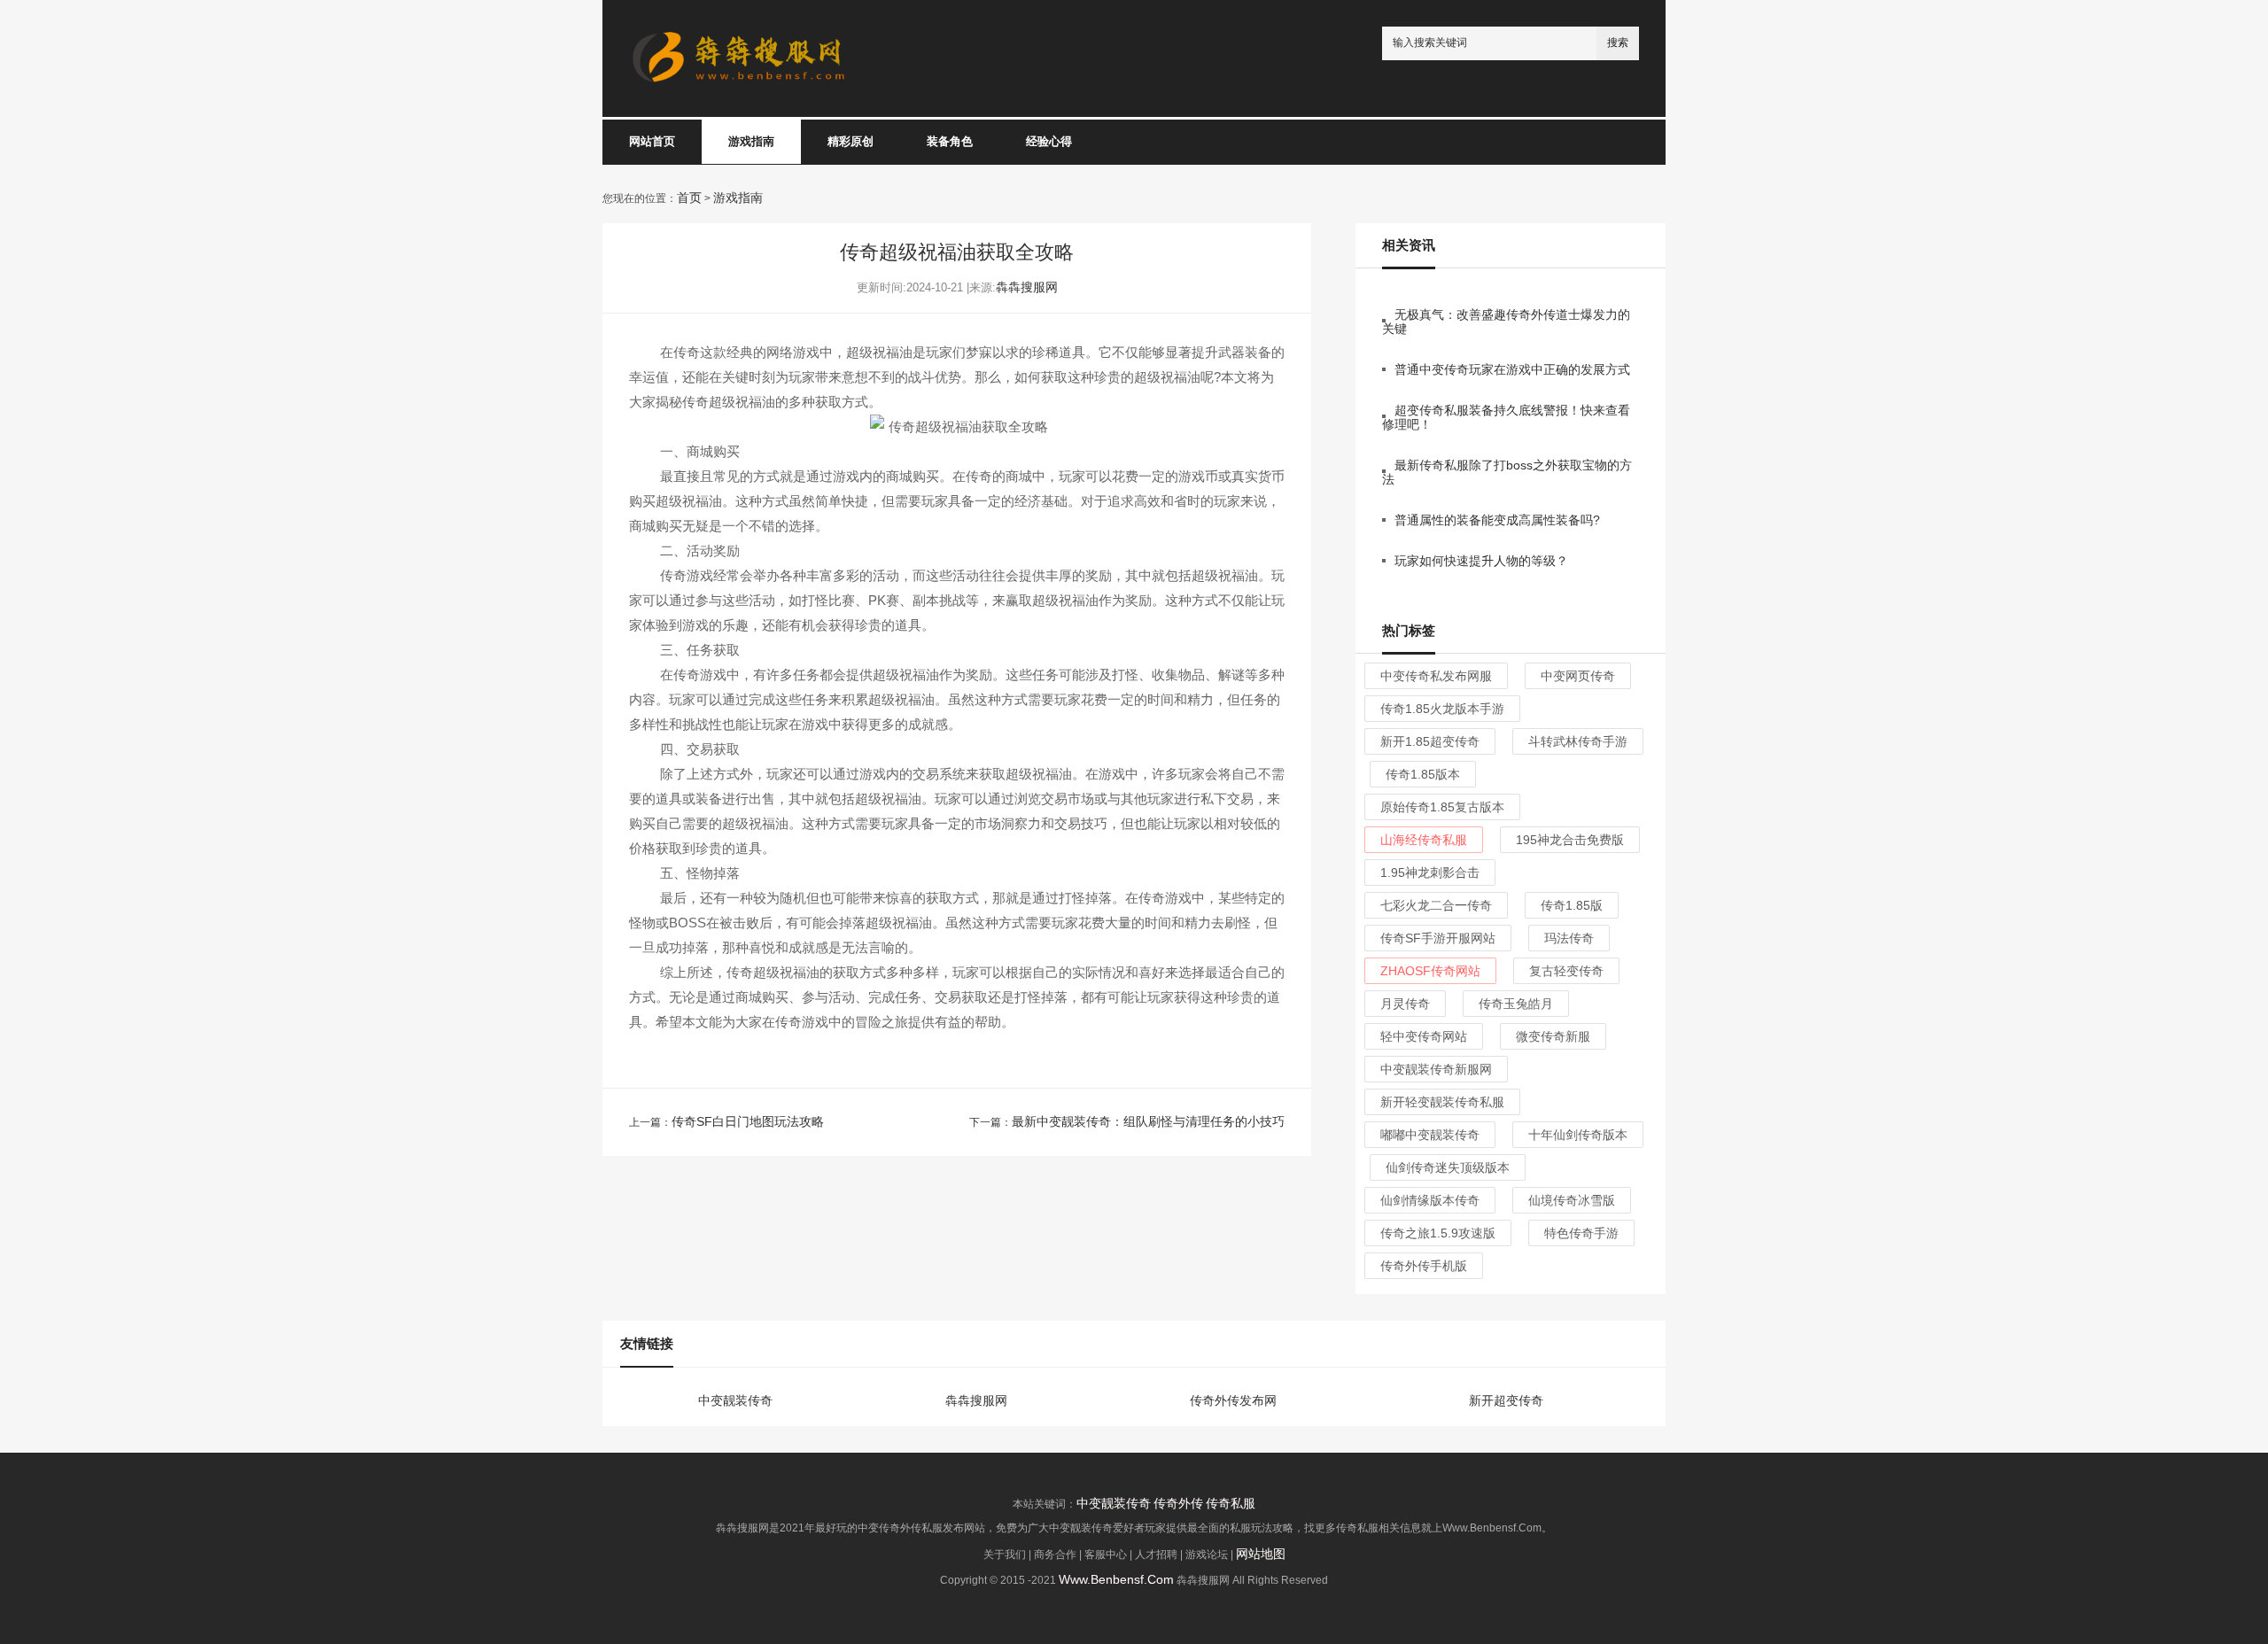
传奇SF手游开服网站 (1438, 938)
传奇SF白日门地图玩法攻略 (748, 1121)
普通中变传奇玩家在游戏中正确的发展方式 (1512, 369)
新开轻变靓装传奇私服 (1442, 1102)
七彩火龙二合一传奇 (1436, 905)
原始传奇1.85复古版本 (1442, 807)
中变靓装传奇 (735, 1401)
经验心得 (1049, 141)
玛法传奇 (1569, 938)
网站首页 (652, 141)
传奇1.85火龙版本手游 (1442, 709)
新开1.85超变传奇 (1430, 741)
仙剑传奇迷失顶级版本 (1448, 1167)
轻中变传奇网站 (1424, 1036)
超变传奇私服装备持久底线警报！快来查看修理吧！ (1506, 417)
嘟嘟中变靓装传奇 (1430, 1135)
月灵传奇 (1405, 1004)
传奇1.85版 (1572, 905)
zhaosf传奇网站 (1430, 971)
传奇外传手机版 (1424, 1266)
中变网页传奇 (1578, 676)
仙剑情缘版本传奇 (1430, 1200)
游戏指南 (751, 141)
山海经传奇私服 (1424, 840)
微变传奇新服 (1553, 1036)
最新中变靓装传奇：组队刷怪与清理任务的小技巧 (1148, 1121)
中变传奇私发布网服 (1436, 676)
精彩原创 (850, 141)
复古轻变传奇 (1566, 971)
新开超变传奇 (1506, 1401)
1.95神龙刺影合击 (1430, 872)
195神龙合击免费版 (1570, 840)
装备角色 (950, 141)
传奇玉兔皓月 (1516, 1004)
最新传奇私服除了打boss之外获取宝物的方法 (1507, 472)
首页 (689, 198)
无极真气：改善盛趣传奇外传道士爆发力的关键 (1506, 322)
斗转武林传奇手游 (1578, 741)
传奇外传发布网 (1233, 1401)
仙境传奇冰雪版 (1572, 1200)
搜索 (1618, 43)
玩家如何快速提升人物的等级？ (1481, 561)
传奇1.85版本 (1423, 774)
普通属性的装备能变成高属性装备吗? (1497, 520)
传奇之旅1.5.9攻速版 (1438, 1233)
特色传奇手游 (1581, 1233)
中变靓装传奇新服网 (1436, 1069)
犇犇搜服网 (1027, 287)
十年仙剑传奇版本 (1578, 1135)
